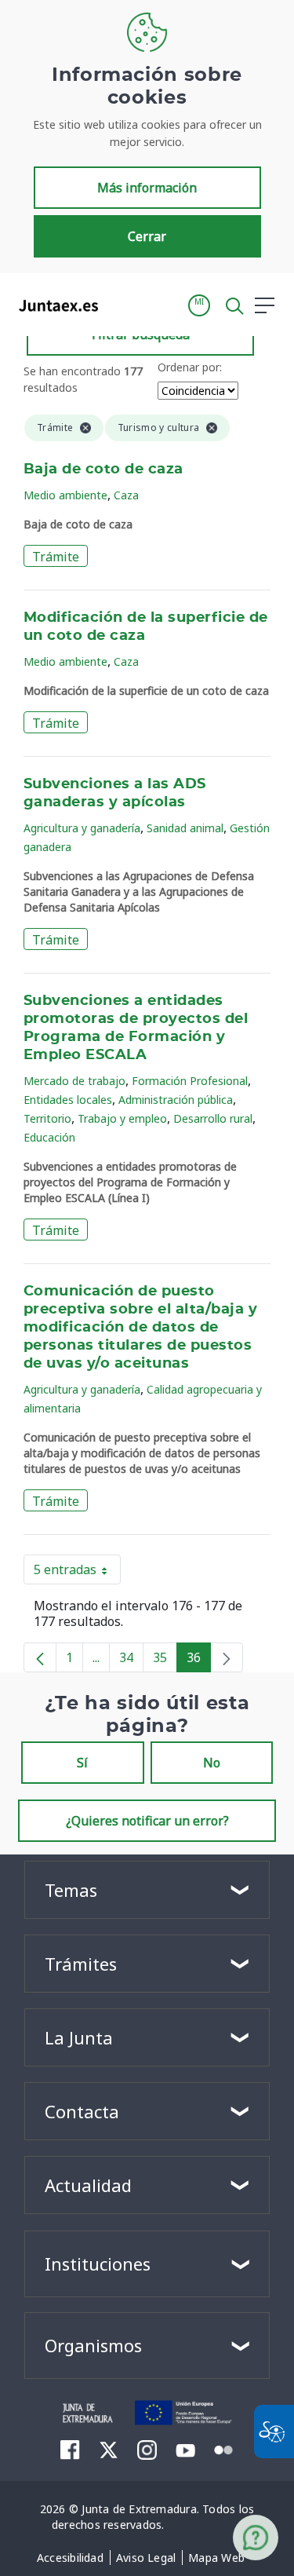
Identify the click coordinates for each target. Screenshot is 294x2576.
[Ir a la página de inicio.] (54, 305)
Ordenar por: (190, 367)
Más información (147, 188)
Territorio (47, 1118)
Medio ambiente (65, 495)
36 (199, 1661)
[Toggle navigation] (120, 305)
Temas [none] (71, 1890)
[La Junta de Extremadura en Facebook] (70, 2450)
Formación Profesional (190, 1081)
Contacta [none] (82, 2111)
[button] (199, 305)
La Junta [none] (79, 2037)
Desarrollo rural (213, 1118)
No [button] (212, 1763)
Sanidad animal (185, 828)
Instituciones (98, 2264)
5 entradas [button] (77, 1573)
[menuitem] (70, 2558)
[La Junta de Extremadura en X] (109, 2450)
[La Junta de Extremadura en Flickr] (224, 2449)
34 (131, 1661)
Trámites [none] (81, 1964)
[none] (227, 1657)
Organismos (93, 2345)
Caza (126, 495)
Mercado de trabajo (74, 1081)
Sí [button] (82, 1763)
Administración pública (176, 1100)
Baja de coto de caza (103, 470)
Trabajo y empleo (122, 1118)
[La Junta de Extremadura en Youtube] (185, 2449)
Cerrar (147, 236)
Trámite (56, 557)
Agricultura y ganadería (82, 828)
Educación (49, 1137)
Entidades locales (68, 1100)
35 (165, 1661)
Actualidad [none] (88, 2185)
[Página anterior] (40, 1657)
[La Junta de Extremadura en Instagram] (147, 2450)
